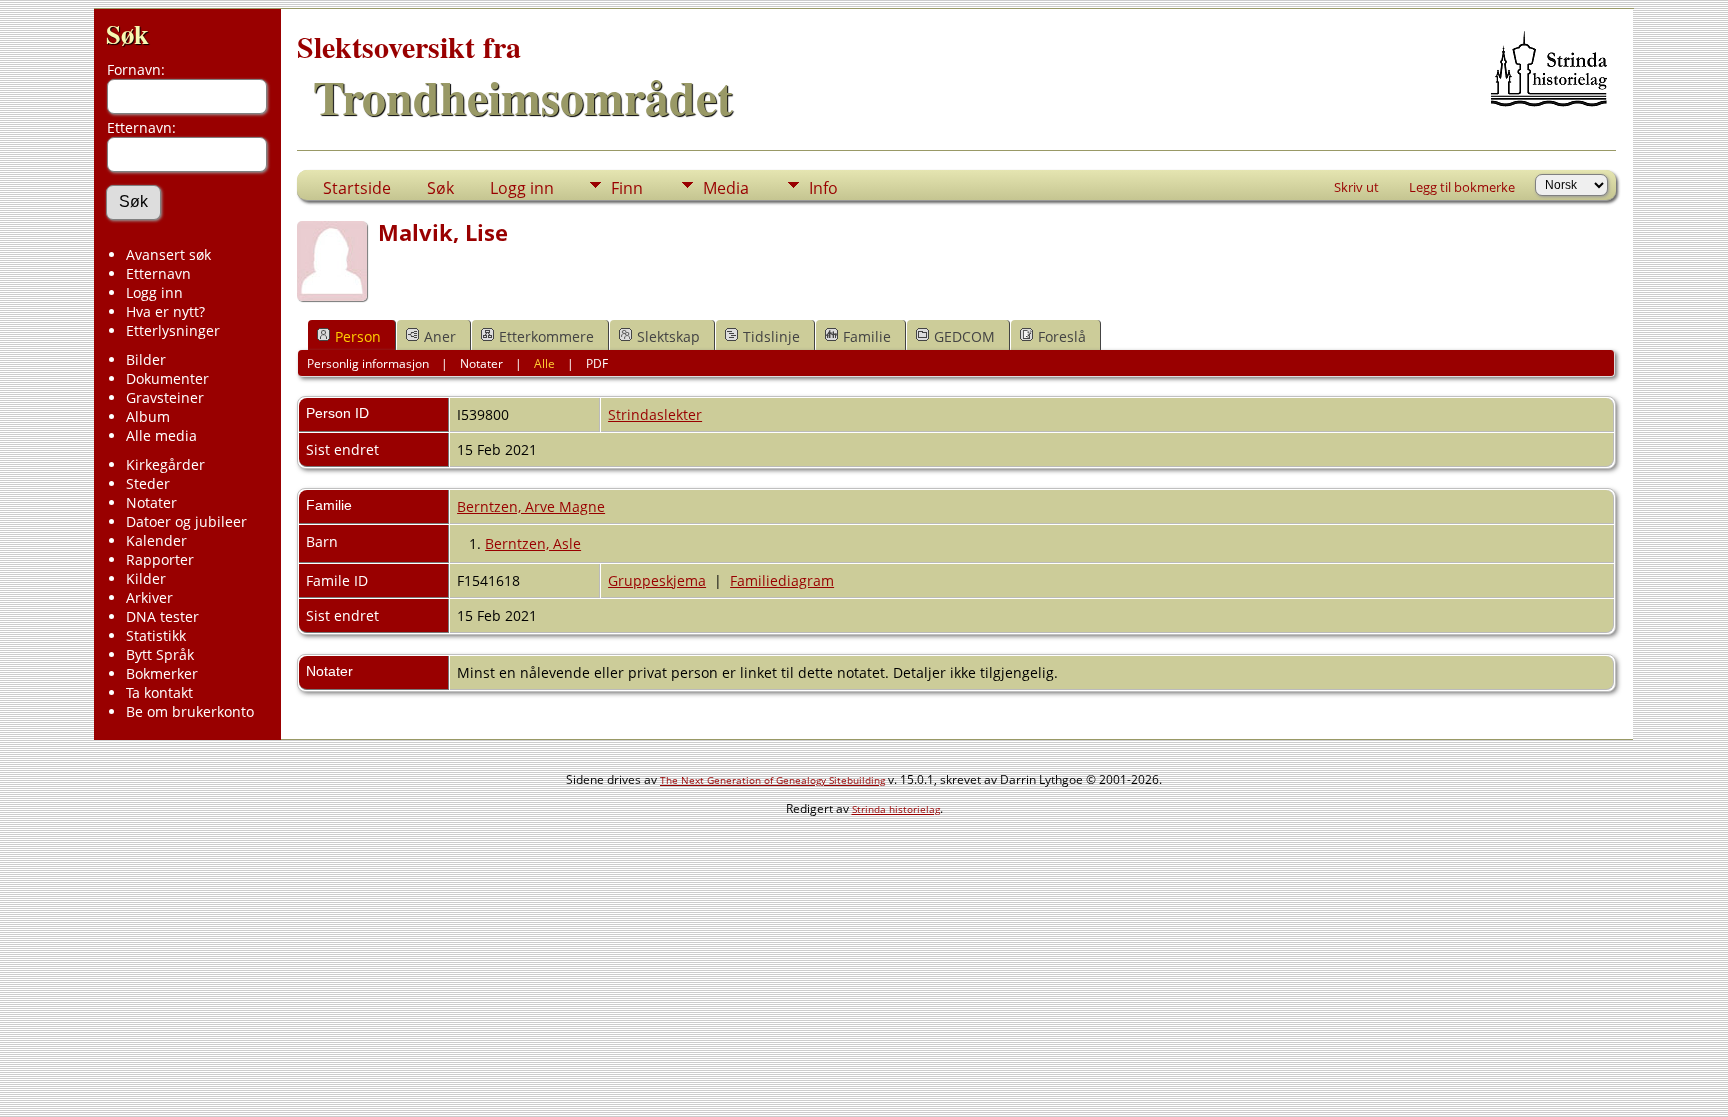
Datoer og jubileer (186, 521)
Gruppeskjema (657, 580)
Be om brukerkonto (190, 711)
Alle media (161, 435)
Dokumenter (167, 378)
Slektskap (668, 336)
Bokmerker (162, 673)
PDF (597, 363)
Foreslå (1062, 336)
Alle (544, 363)
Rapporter (160, 559)
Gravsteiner (165, 397)
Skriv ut (1356, 187)
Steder (148, 483)
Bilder (146, 359)
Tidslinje (771, 336)
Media (726, 188)
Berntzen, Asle (533, 543)
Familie (867, 336)
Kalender (156, 540)
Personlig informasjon (368, 363)
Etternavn (158, 273)
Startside (357, 188)
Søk (127, 33)
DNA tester (162, 616)
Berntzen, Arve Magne (531, 506)
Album (148, 416)
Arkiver (149, 597)
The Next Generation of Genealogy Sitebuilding (772, 780)
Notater (151, 502)
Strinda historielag (896, 809)
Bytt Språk (160, 654)
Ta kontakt (159, 692)
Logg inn (154, 292)
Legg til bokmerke (1462, 187)
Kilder (146, 578)
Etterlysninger (173, 330)
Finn (627, 188)
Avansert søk (168, 254)
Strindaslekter (655, 414)
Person (358, 336)
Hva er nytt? (165, 311)
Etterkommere (546, 336)
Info (823, 188)
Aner (440, 336)
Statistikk (156, 635)
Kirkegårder (165, 464)
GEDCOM (964, 336)
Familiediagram (782, 580)
